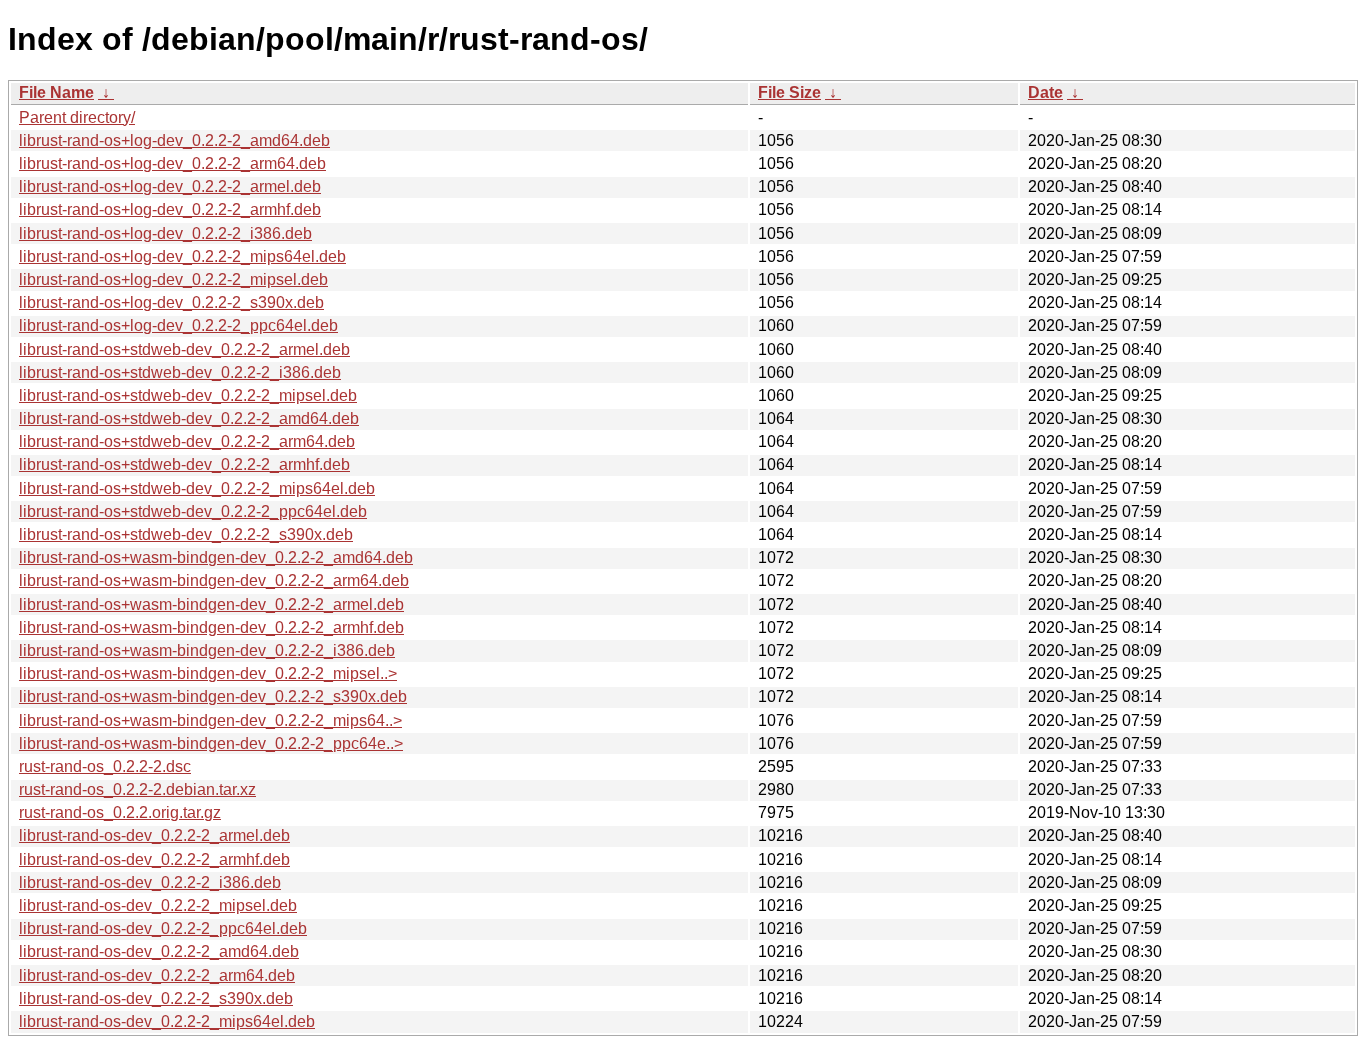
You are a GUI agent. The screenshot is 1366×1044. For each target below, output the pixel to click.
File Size (789, 92)
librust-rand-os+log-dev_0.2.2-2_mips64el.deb (182, 256)
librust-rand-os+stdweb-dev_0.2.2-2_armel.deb (184, 349)
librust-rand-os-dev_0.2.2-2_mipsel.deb (158, 905)
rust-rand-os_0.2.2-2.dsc (105, 766)
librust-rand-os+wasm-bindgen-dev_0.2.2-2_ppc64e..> (211, 743)
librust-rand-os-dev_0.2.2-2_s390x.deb (156, 998)
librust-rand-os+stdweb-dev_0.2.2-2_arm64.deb (187, 441)
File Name (56, 92)
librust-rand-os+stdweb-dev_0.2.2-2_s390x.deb (186, 534)
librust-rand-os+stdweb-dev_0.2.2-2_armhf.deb (184, 464)
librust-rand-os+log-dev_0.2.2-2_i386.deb (165, 233)
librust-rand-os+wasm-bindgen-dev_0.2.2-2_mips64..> (210, 720)
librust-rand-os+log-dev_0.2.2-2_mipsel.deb (173, 279)
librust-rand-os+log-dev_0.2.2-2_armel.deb (170, 186)
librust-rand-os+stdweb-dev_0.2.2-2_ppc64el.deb (193, 511)
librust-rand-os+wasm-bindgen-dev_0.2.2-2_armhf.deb (211, 627)
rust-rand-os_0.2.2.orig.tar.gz (120, 812)
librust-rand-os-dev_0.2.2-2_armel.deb (154, 835)
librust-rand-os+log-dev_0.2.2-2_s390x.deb (171, 302)
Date (1045, 92)
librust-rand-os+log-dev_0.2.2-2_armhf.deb (170, 209)
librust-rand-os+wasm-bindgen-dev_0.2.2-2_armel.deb (211, 604)
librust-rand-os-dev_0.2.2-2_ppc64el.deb (163, 928)
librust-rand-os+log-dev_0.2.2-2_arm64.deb (172, 163)
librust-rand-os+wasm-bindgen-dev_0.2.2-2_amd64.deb (216, 557)
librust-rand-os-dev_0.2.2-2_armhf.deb (154, 859)
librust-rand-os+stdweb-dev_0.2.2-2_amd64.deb (189, 418)
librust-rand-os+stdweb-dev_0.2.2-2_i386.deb (180, 372)
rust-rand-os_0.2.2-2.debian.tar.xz (137, 789)
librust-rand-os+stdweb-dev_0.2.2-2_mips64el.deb (197, 488)
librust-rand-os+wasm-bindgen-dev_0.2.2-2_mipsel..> (208, 673)
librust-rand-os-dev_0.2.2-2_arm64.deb (157, 975)
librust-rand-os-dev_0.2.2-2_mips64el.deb (167, 1021)
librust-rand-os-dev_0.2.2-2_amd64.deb (159, 951)
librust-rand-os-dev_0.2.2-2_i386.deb (150, 882)
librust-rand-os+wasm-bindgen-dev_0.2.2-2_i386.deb (207, 650)
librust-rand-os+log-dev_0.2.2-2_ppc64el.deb (178, 325)
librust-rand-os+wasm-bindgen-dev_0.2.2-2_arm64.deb (214, 580)
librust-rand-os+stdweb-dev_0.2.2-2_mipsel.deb (188, 395)
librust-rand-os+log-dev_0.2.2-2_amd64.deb (174, 140)
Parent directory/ (77, 117)
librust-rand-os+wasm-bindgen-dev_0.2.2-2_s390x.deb (213, 696)
